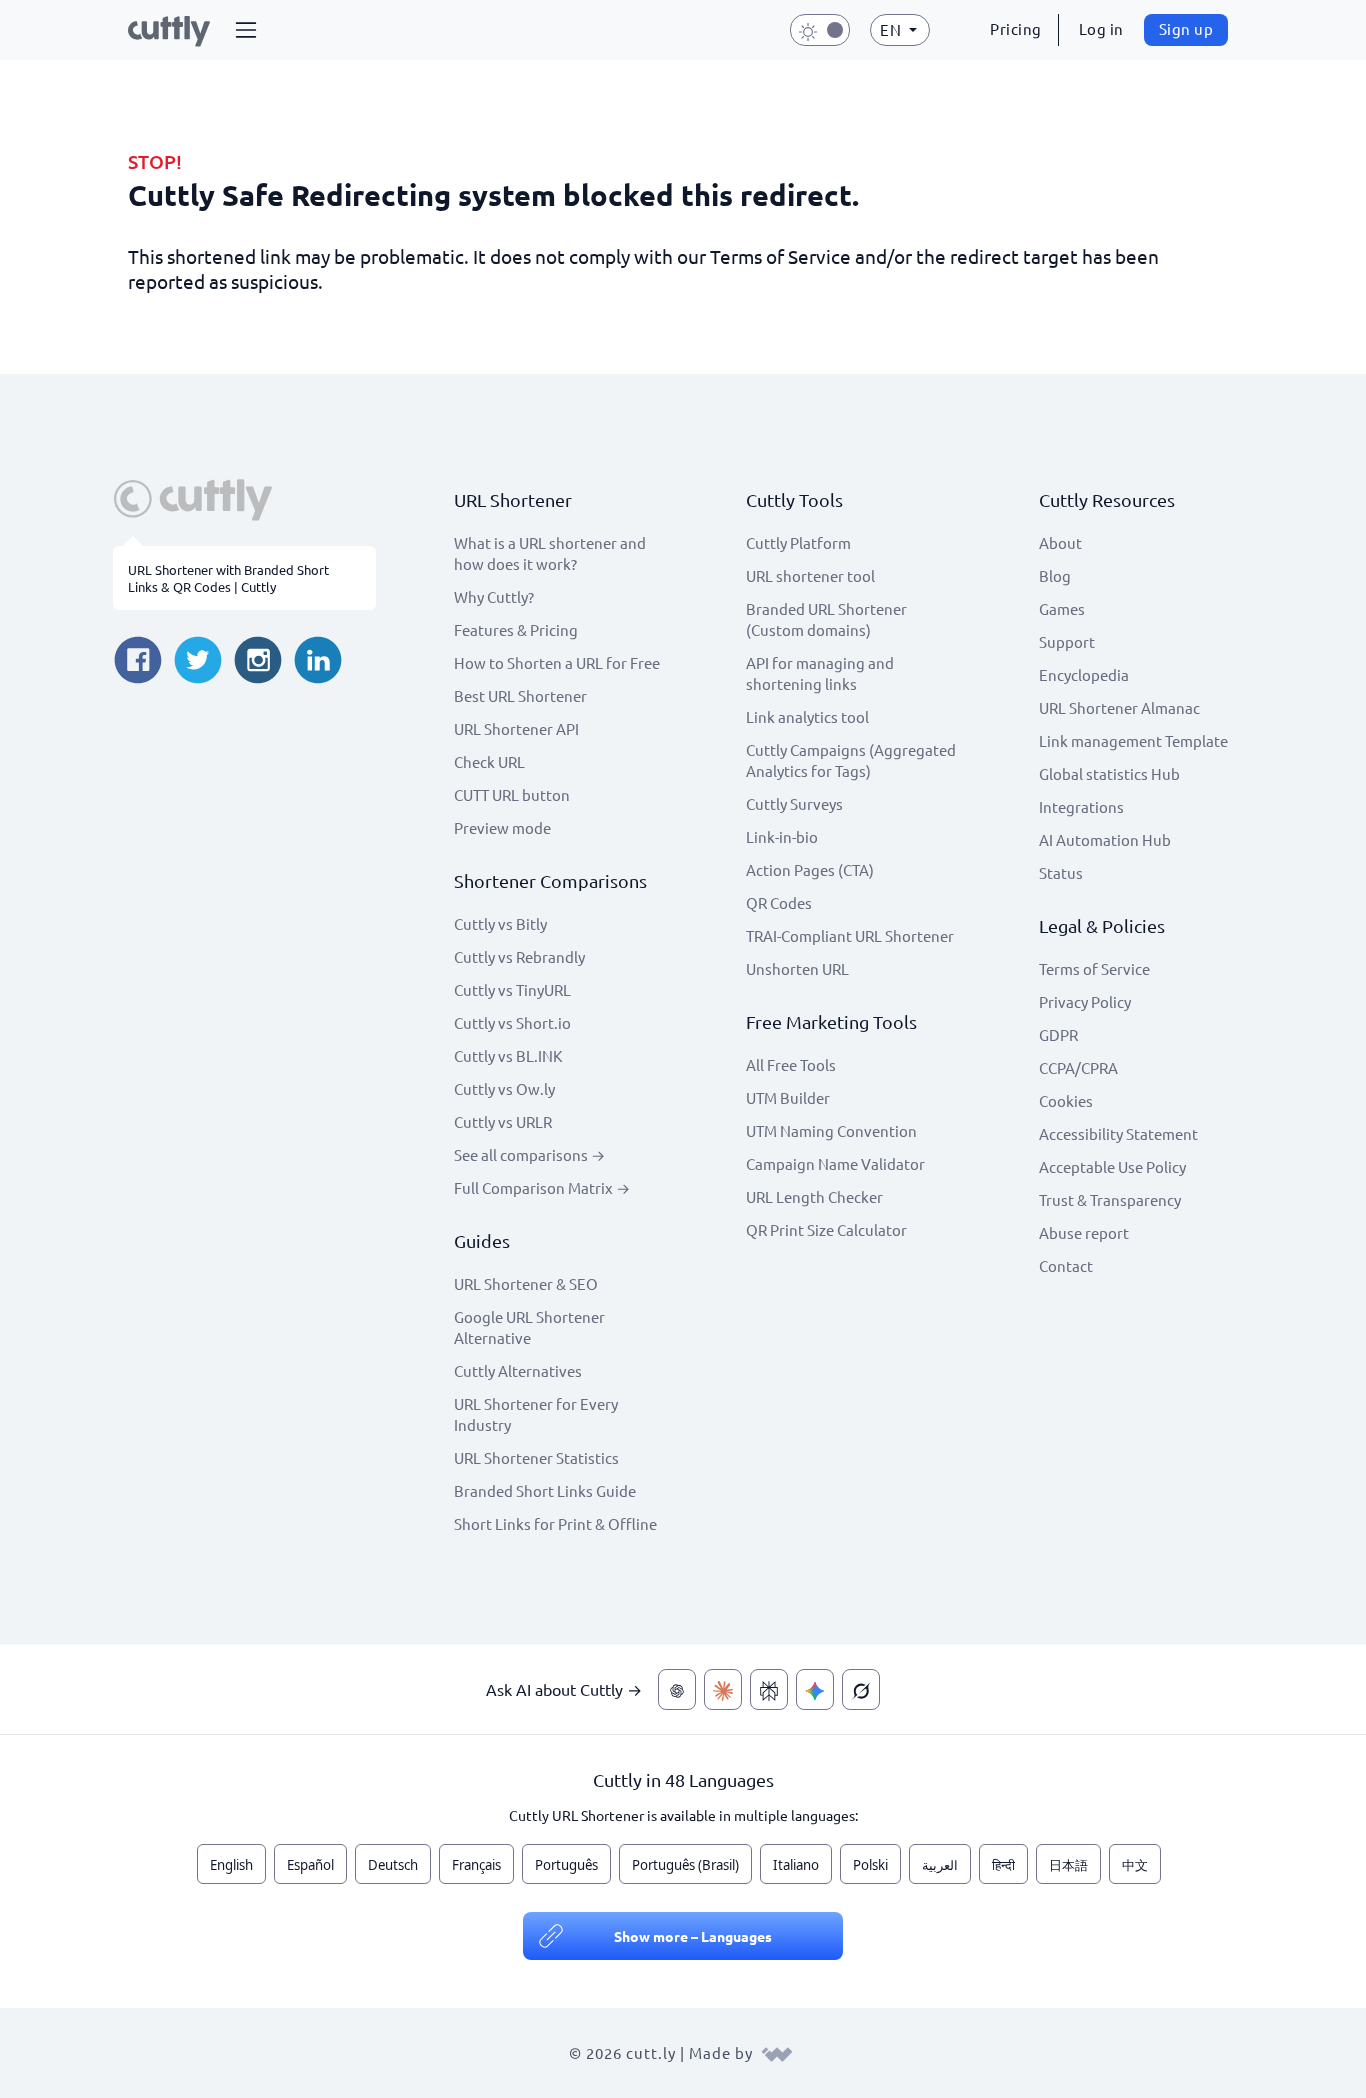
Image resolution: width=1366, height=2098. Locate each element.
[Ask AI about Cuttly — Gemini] (815, 1689)
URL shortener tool (810, 575)
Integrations (1081, 806)
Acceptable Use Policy (1112, 1166)
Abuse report (1084, 1232)
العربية (940, 1865)
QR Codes (779, 902)
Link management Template (1133, 740)
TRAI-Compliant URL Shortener (850, 935)
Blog (1055, 575)
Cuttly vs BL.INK (508, 1055)
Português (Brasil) (685, 1865)
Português (566, 1865)
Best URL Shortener (520, 695)
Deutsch (393, 1865)
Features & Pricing (516, 629)
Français (476, 1865)
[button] (246, 30)
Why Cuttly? (494, 596)
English (231, 1865)
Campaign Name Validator (835, 1163)
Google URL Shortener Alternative (529, 1327)
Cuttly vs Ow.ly (504, 1088)
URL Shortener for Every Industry (536, 1414)
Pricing (1016, 28)
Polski (870, 1865)
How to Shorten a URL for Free (557, 662)
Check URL (489, 761)
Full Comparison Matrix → (542, 1187)
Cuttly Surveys (794, 803)
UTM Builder (788, 1097)
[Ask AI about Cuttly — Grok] (861, 1689)
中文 (1135, 1865)
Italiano (796, 1865)
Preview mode (502, 827)
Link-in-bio (782, 836)
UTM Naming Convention (831, 1130)
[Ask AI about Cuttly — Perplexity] (769, 1689)
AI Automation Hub (1105, 839)
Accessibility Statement (1118, 1133)
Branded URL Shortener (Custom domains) (826, 619)
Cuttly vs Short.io (512, 1022)
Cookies (1066, 1100)
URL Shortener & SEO (526, 1283)
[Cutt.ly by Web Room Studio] (777, 2052)
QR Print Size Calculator (826, 1229)
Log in (1101, 28)
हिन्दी (1003, 1865)
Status (1061, 872)
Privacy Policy (1085, 1001)
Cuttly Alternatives (518, 1370)
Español (310, 1865)
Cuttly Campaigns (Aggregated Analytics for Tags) (851, 760)
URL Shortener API (516, 728)
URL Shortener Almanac (1119, 707)
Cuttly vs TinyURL (512, 989)
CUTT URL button (512, 794)
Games (1062, 608)
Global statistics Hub (1109, 773)
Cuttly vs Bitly (500, 923)
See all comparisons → (529, 1154)
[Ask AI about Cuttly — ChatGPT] (677, 1689)
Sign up (1186, 28)
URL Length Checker (814, 1196)
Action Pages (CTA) (810, 869)
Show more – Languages (693, 1936)
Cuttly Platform (798, 542)
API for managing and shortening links (820, 673)
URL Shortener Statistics (536, 1457)
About (1060, 542)
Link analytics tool (807, 716)
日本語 (1068, 1865)
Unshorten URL (797, 968)
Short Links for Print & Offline (555, 1523)
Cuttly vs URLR (503, 1121)
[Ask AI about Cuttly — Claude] (723, 1689)
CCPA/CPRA (1078, 1067)
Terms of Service (1094, 968)
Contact (1066, 1265)
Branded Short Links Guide (545, 1490)
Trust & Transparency (1110, 1199)
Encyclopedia (1084, 674)
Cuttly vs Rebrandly (519, 956)
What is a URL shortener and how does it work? (550, 553)
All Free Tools (791, 1064)
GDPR (1058, 1034)
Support (1067, 641)
